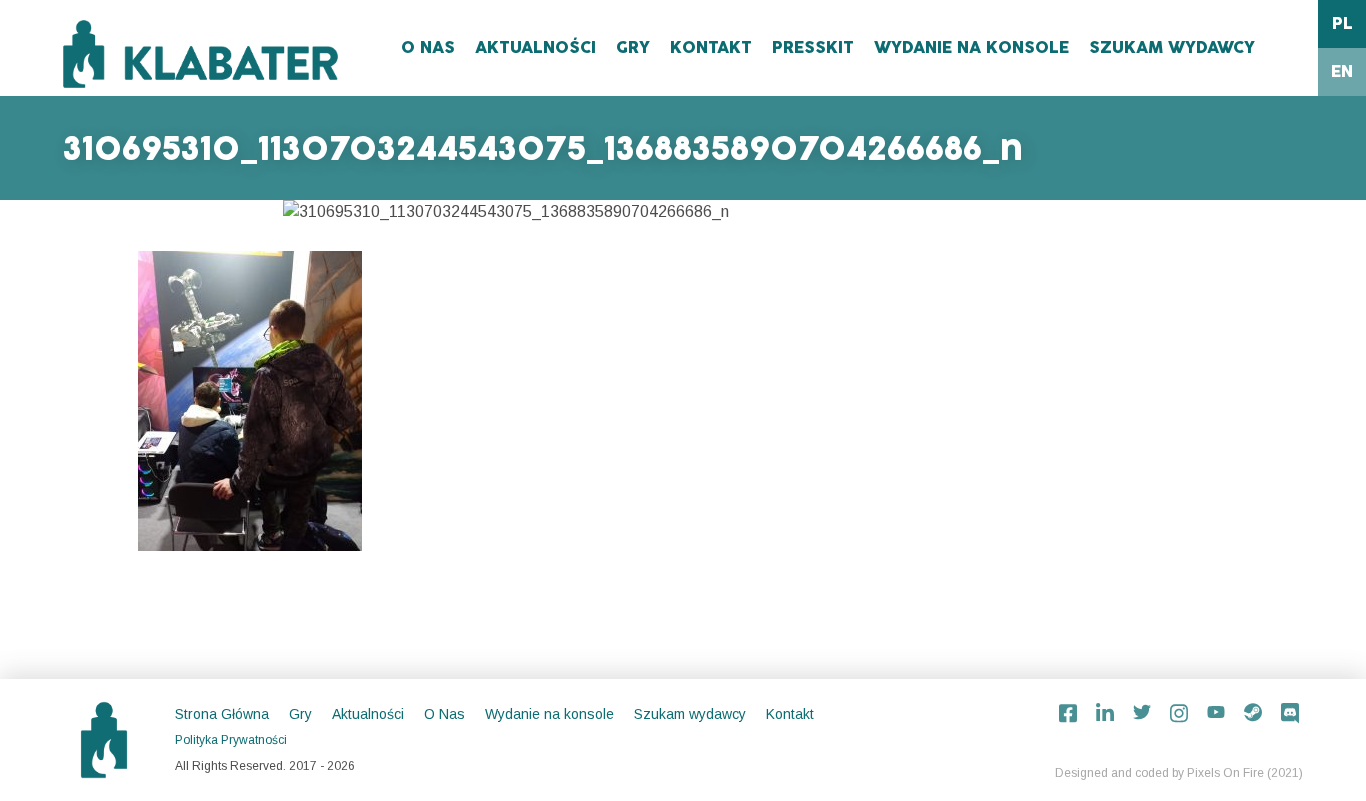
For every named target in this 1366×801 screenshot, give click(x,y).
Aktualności (535, 48)
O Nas (428, 48)
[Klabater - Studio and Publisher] (200, 54)
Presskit (813, 48)
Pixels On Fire (1225, 773)
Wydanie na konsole (971, 48)
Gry (633, 48)
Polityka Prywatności (231, 740)
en (1342, 72)
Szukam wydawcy (1172, 48)
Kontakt (711, 48)
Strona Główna (222, 714)
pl (1342, 24)
